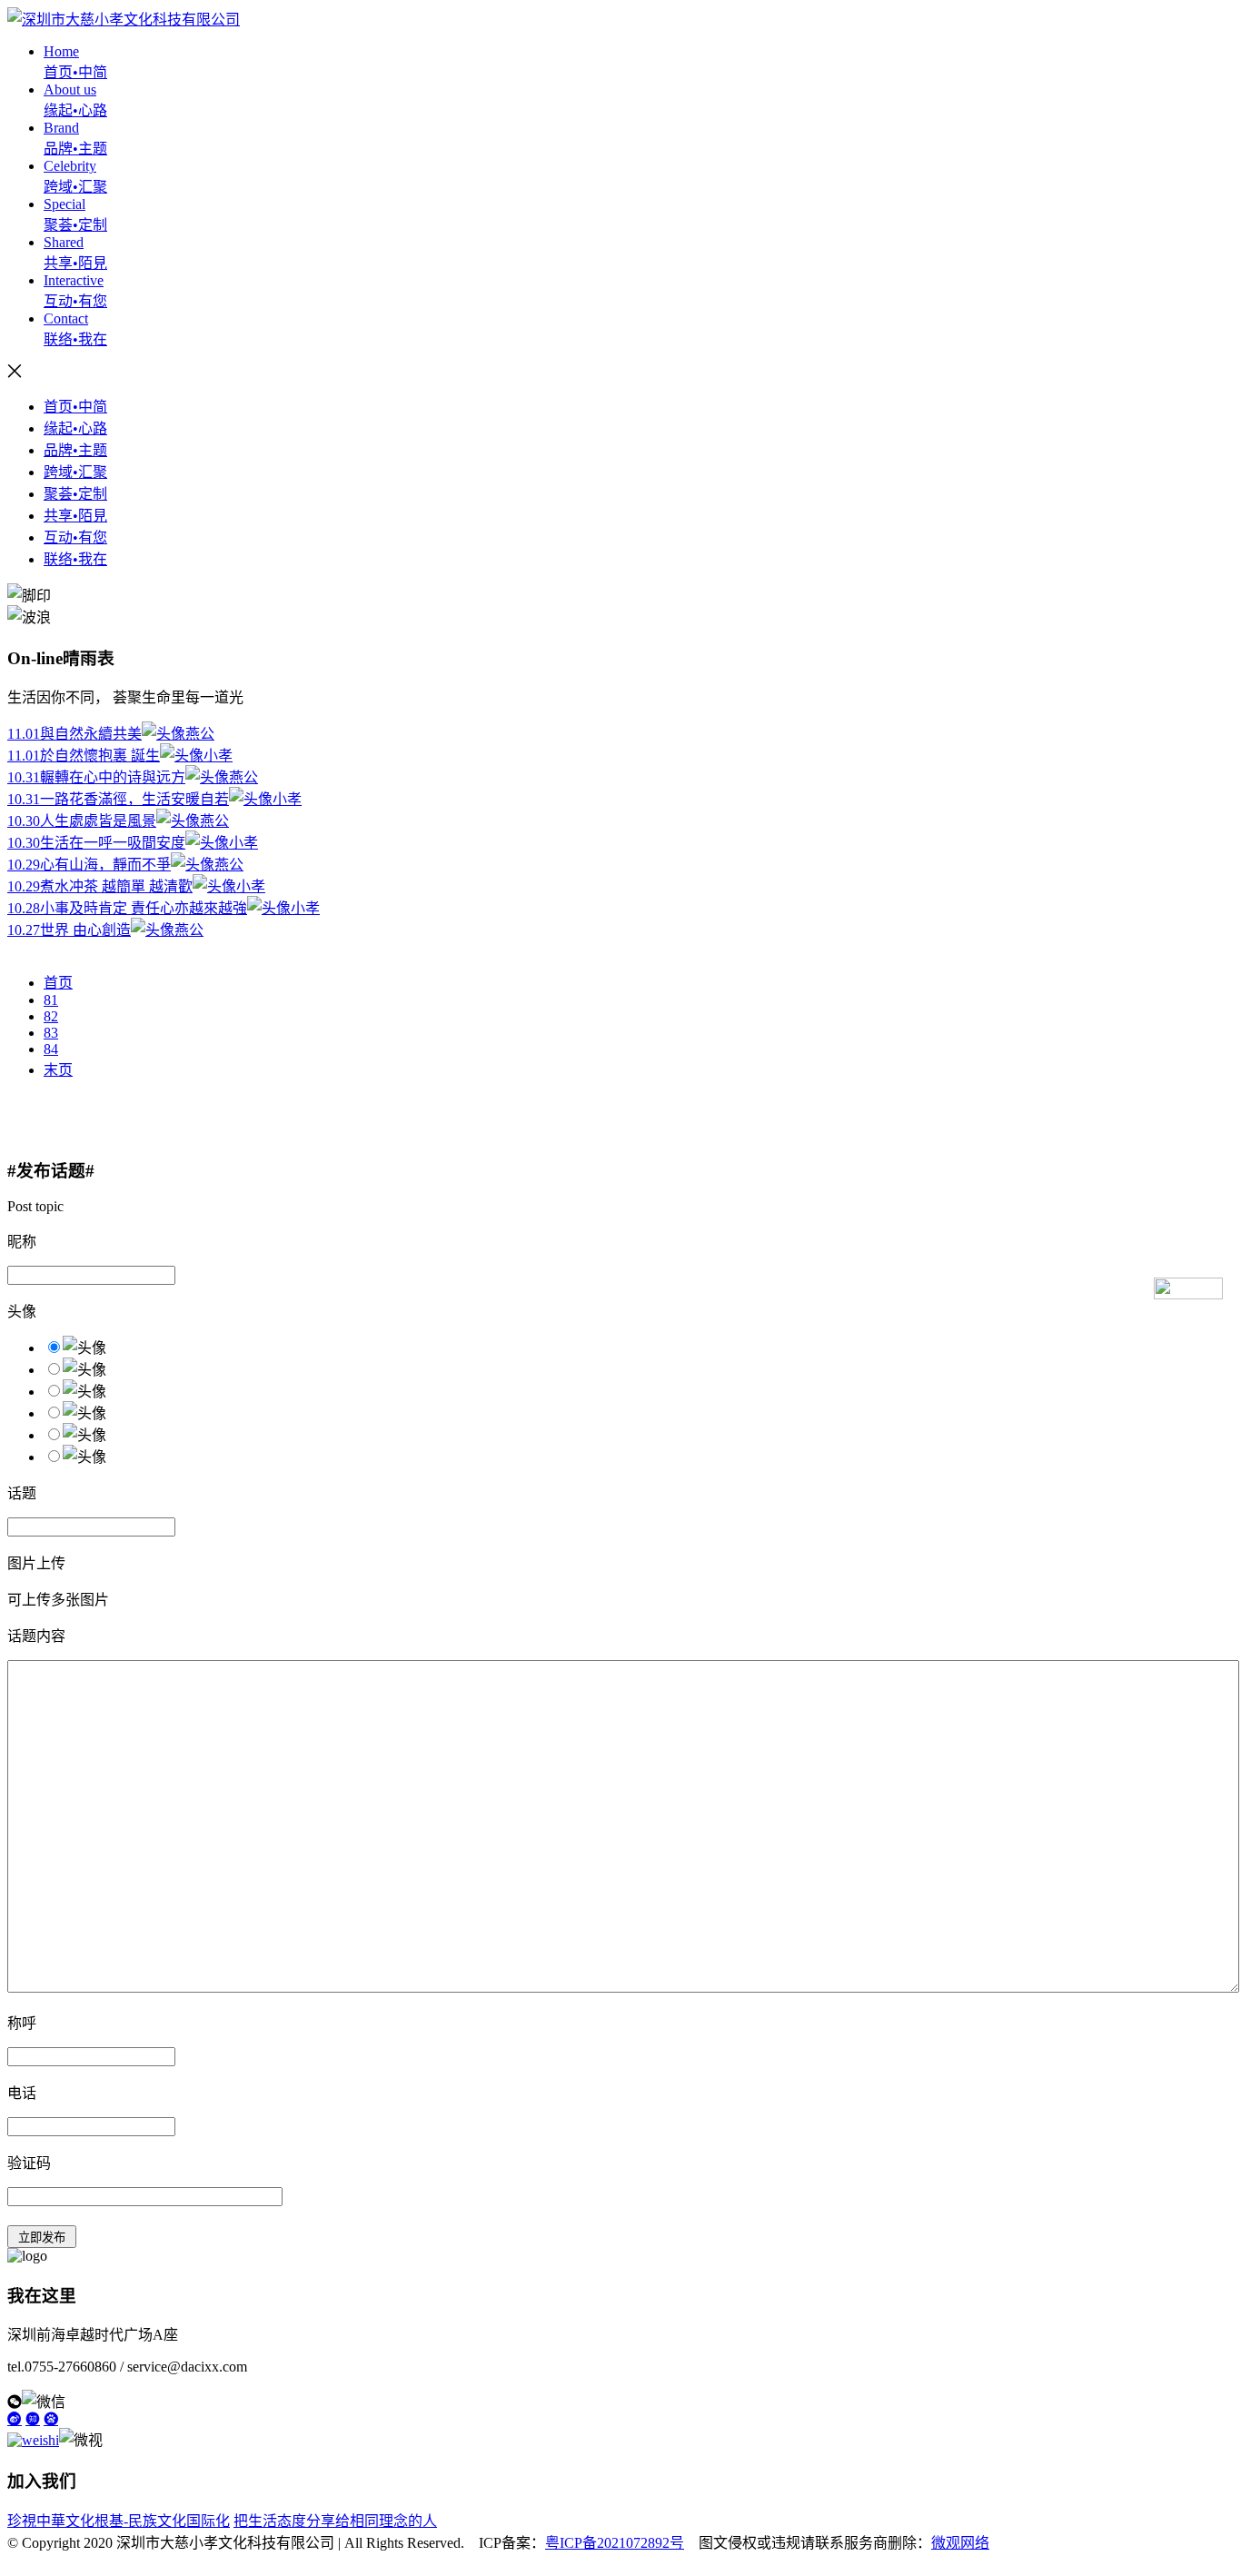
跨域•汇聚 (75, 472)
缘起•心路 (75, 428)
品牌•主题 (75, 450)
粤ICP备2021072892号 (615, 2543)
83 (51, 1033)
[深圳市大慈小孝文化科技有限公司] (124, 20)
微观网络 (960, 2543)
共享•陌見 (75, 516)
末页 (58, 1070)
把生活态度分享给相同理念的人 (335, 2521)
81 (51, 1000)
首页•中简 (75, 407)
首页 (58, 983)
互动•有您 (75, 537)
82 (51, 1016)
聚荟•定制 (75, 494)
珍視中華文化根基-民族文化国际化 (119, 2521)
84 (51, 1049)
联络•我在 (75, 559)
